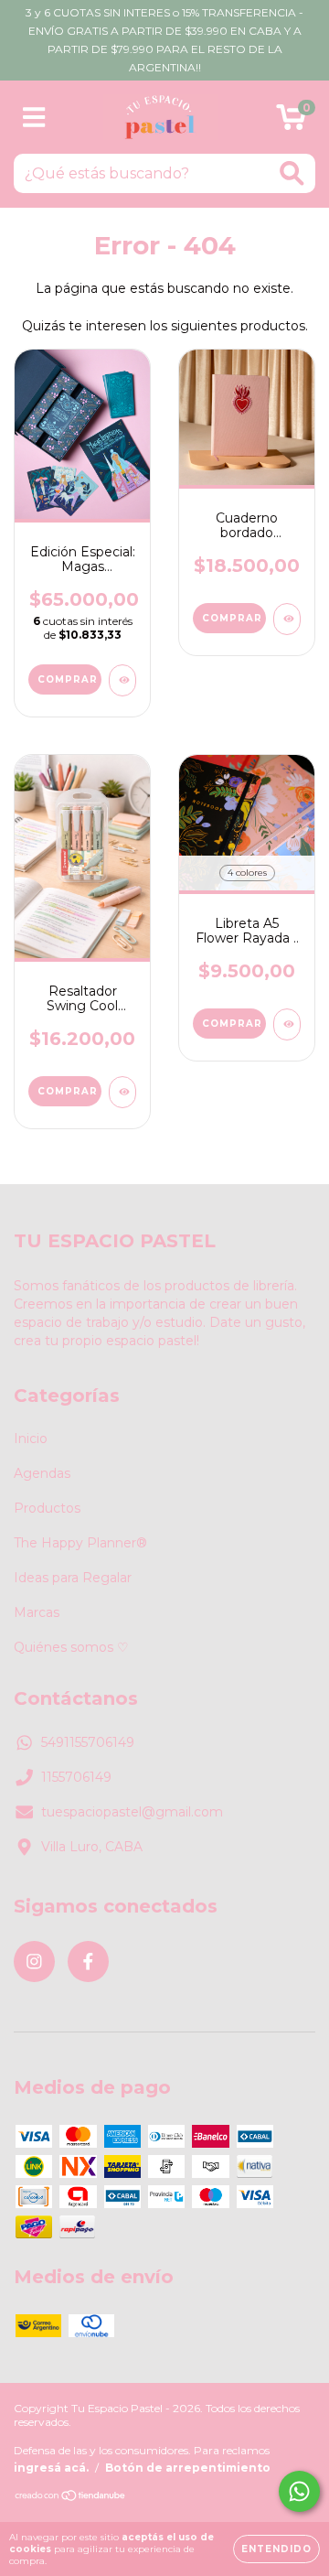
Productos (47, 1508)
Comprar (232, 1024)
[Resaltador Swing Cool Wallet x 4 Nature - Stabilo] (122, 1092)
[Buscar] (292, 173)
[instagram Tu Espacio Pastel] (34, 1962)
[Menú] (34, 118)
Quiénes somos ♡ (71, 1647)
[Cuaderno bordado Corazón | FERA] (287, 619)
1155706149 (76, 1777)
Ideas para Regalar (73, 1578)
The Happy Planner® (80, 1543)
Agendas (42, 1473)
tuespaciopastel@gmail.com (132, 1812)
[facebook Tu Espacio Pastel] (88, 1962)
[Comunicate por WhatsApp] (299, 2491)
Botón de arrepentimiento (188, 2468)
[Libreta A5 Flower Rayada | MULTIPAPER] (287, 1024)
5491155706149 (88, 1742)
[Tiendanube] (71, 2497)
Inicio (31, 1439)
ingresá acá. (51, 2468)
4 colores (247, 873)
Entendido (276, 2549)
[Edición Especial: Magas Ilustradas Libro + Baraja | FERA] (122, 680)
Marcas (37, 1612)
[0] (291, 122)
